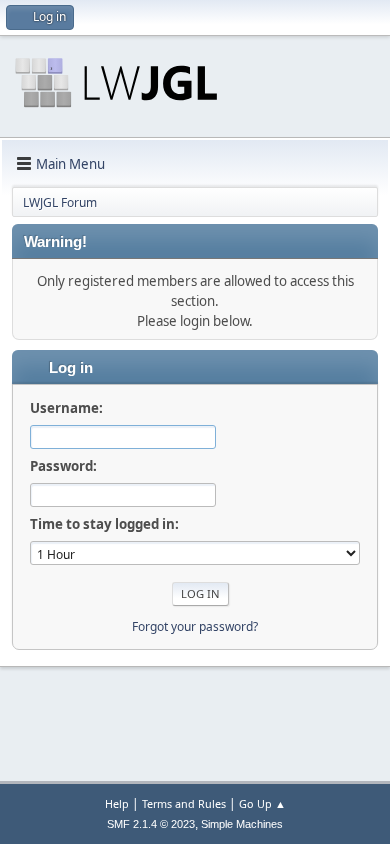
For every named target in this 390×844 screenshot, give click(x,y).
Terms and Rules (184, 803)
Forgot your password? (195, 626)
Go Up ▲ (262, 803)
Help (117, 803)
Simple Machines (242, 824)
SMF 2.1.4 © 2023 (151, 824)
